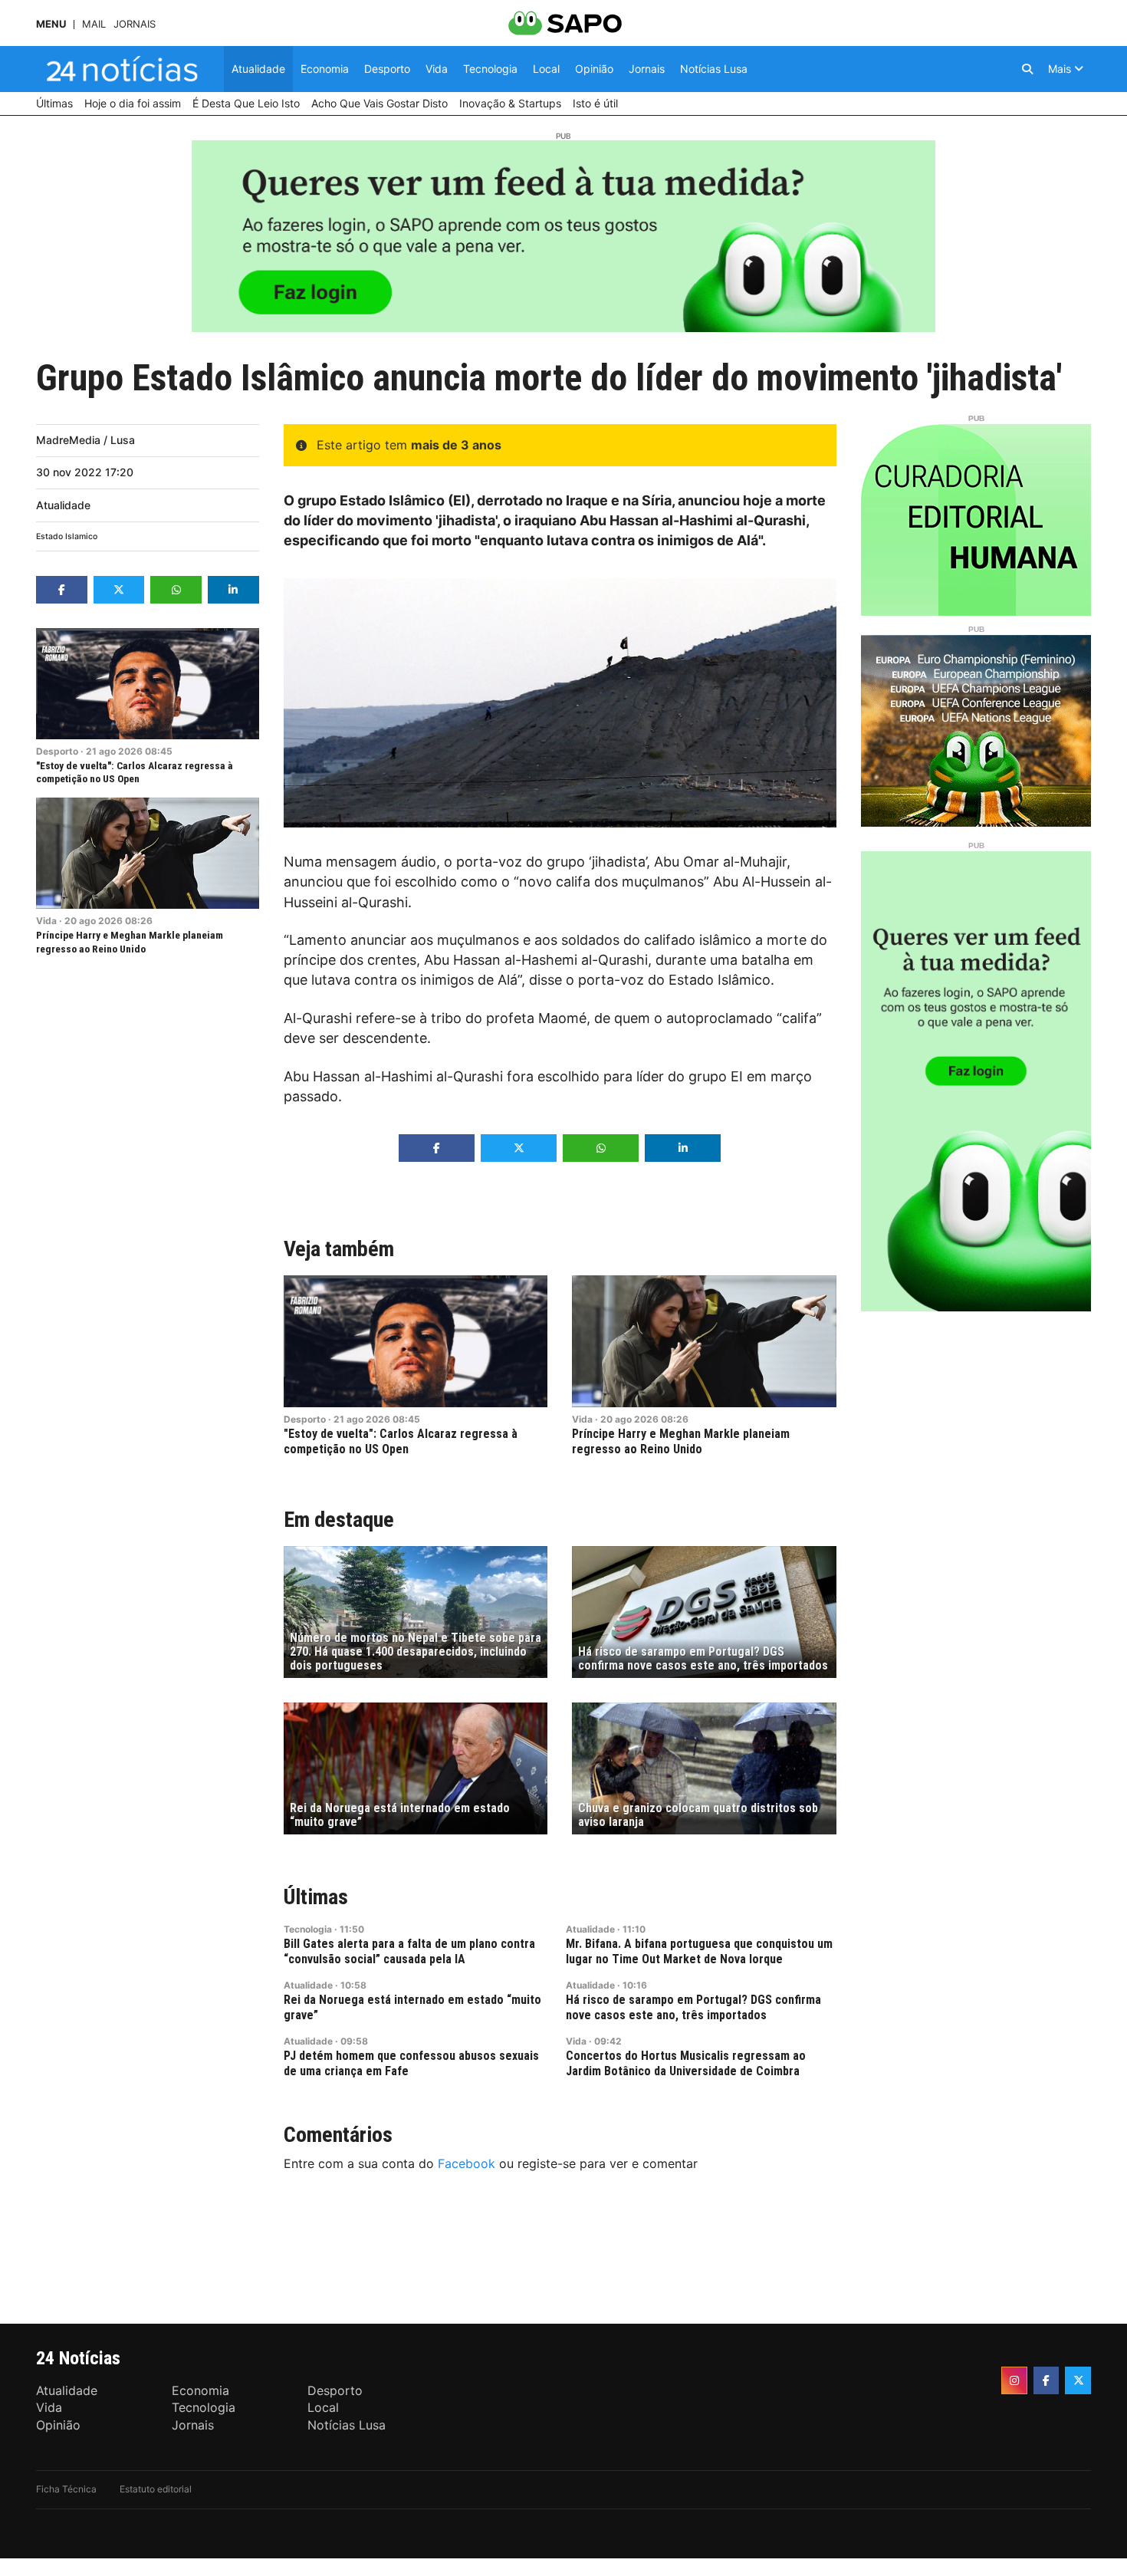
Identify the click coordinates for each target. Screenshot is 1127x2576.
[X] (1078, 2380)
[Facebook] (1046, 2380)
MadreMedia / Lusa (85, 440)
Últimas (316, 1897)
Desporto (57, 751)
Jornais (135, 24)
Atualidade (63, 505)
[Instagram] (1014, 2380)
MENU (51, 24)
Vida (46, 921)
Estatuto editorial (156, 2489)
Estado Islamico (67, 536)
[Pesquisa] (1027, 69)
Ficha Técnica (66, 2489)
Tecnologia (308, 1929)
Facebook (467, 2163)
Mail (94, 24)
